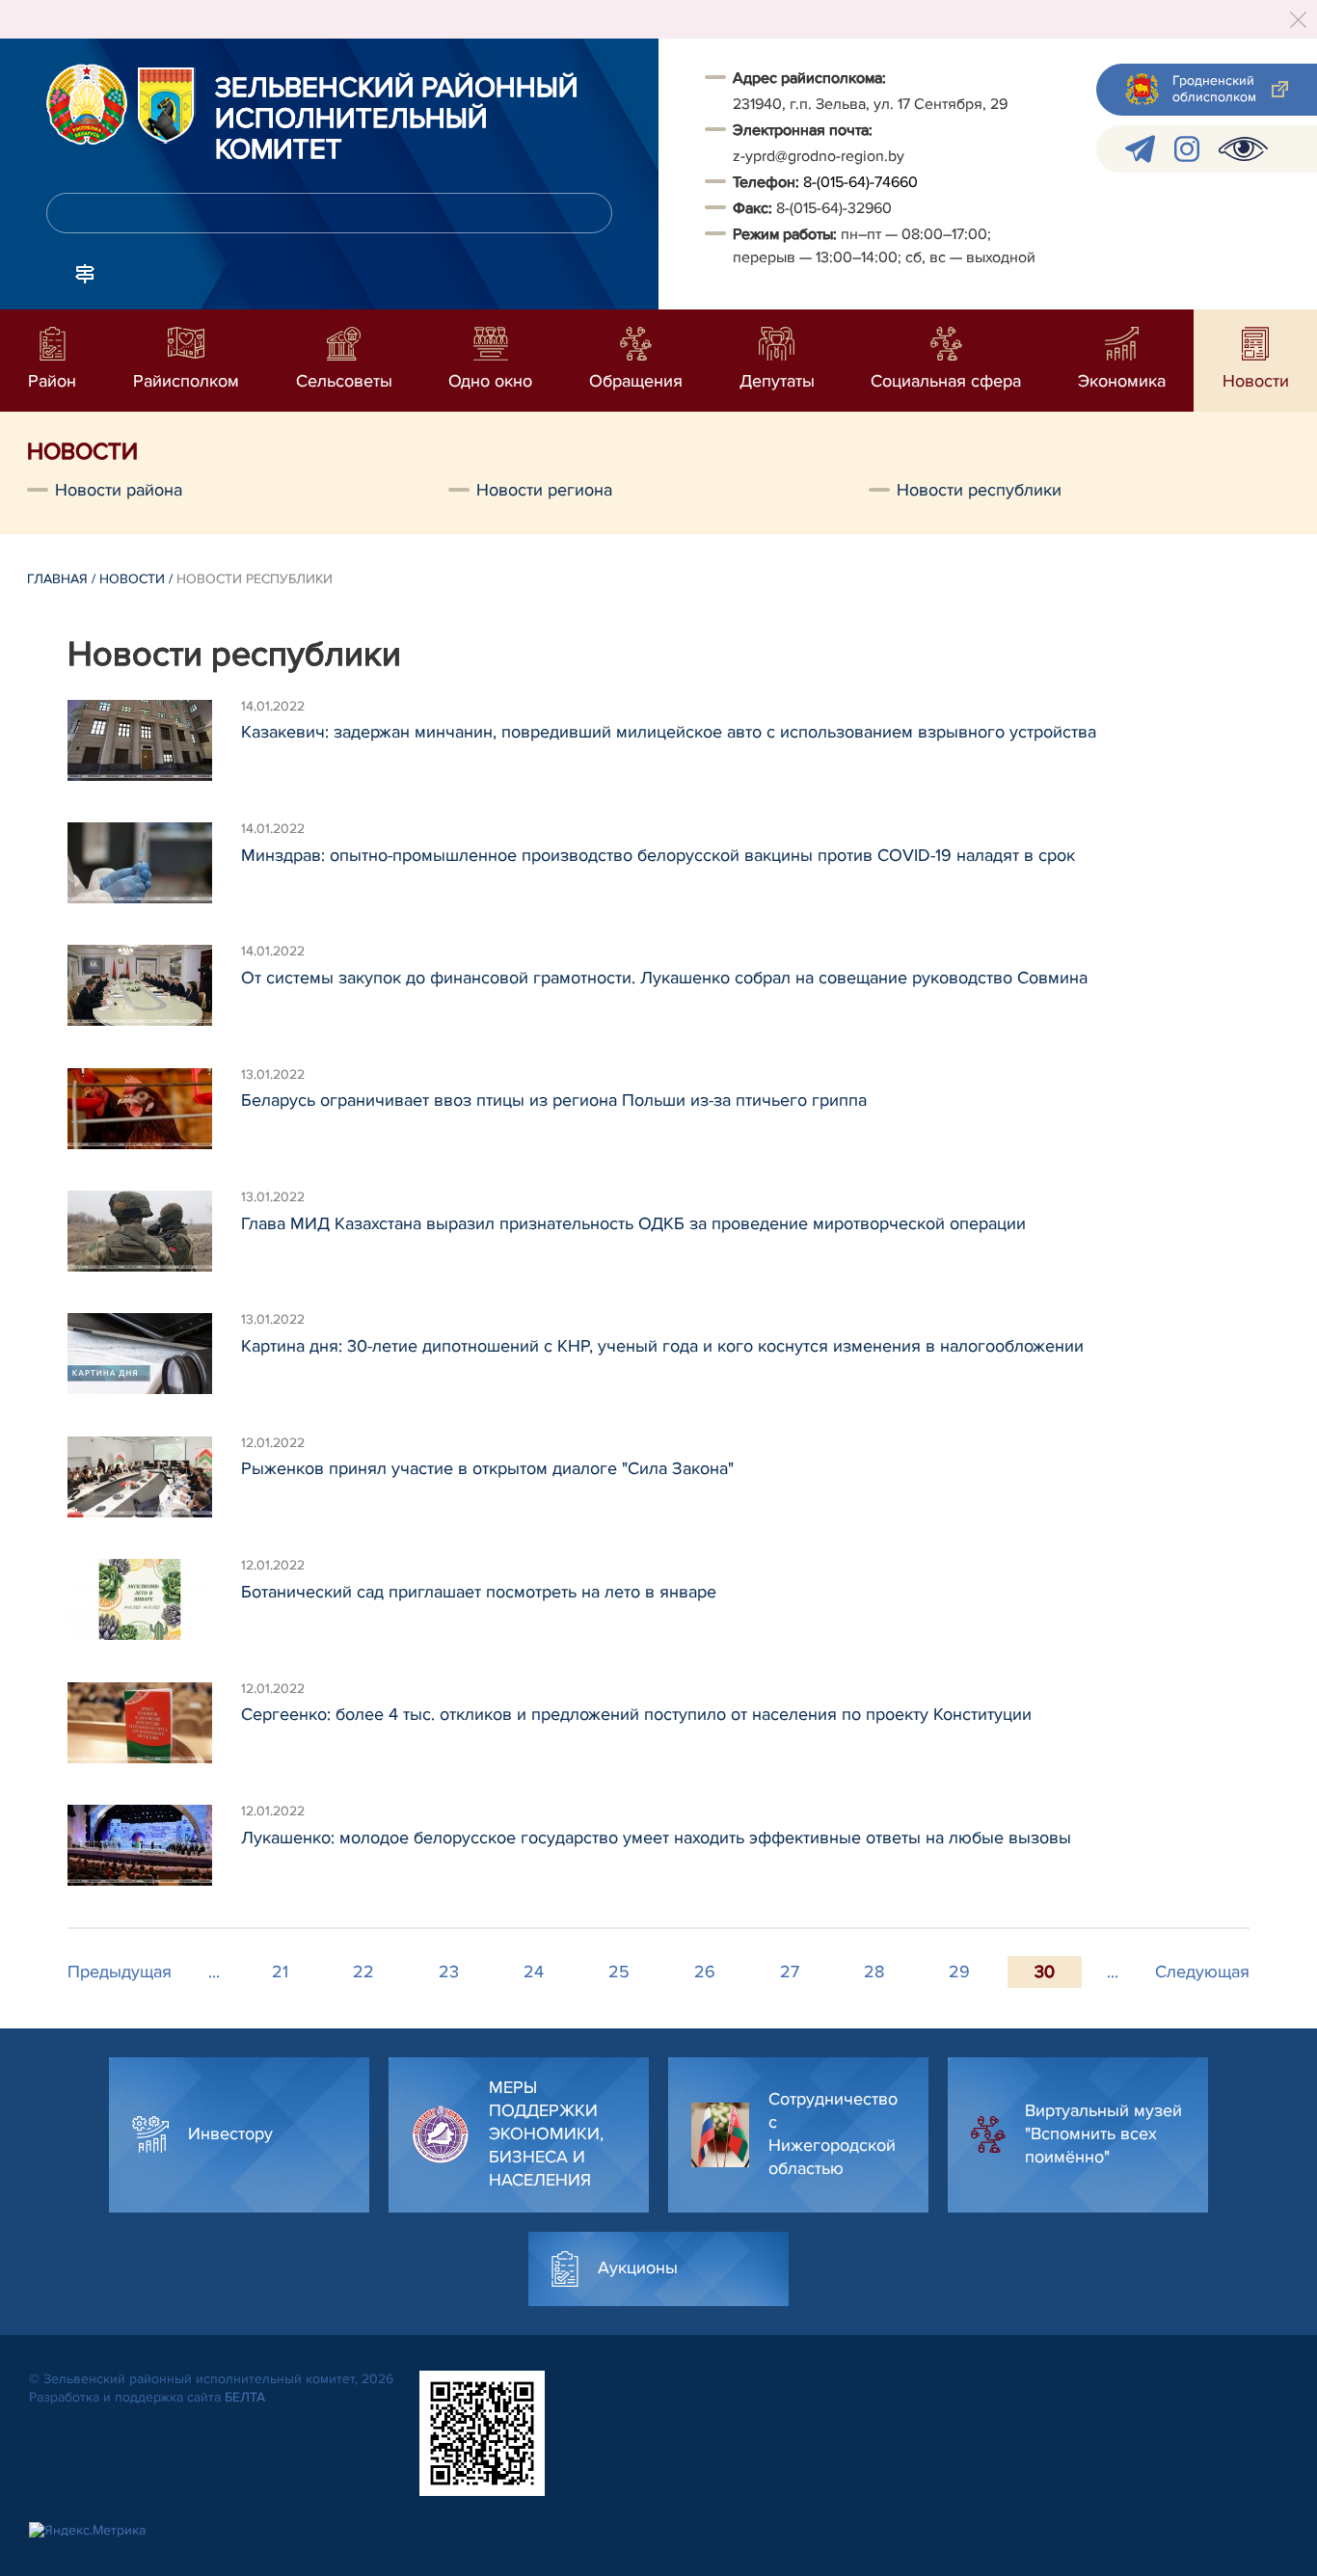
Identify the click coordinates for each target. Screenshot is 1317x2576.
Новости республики (979, 490)
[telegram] (1140, 149)
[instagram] (1187, 149)
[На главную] (87, 104)
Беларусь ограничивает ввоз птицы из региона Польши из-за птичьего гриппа (554, 1100)
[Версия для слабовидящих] (1243, 149)
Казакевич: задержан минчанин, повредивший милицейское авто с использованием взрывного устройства (669, 732)
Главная (57, 579)
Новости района (119, 490)
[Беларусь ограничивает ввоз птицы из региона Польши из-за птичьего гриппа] (154, 1112)
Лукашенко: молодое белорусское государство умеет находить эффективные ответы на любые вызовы (656, 1838)
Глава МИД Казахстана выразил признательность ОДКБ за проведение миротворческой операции (633, 1223)
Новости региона (544, 490)
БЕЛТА (245, 2397)
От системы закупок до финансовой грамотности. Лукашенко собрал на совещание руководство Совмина (664, 978)
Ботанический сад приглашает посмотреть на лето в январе (479, 1592)
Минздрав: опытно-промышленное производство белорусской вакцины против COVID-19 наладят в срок (658, 855)
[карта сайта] (85, 272)
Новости (132, 579)
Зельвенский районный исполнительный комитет (397, 120)
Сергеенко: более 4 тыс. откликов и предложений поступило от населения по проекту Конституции (636, 1714)
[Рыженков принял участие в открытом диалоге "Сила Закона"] (154, 1480)
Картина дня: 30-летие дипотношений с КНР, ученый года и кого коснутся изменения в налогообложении (662, 1346)
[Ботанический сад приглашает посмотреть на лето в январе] (154, 1602)
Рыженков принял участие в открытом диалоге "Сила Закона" (487, 1468)
